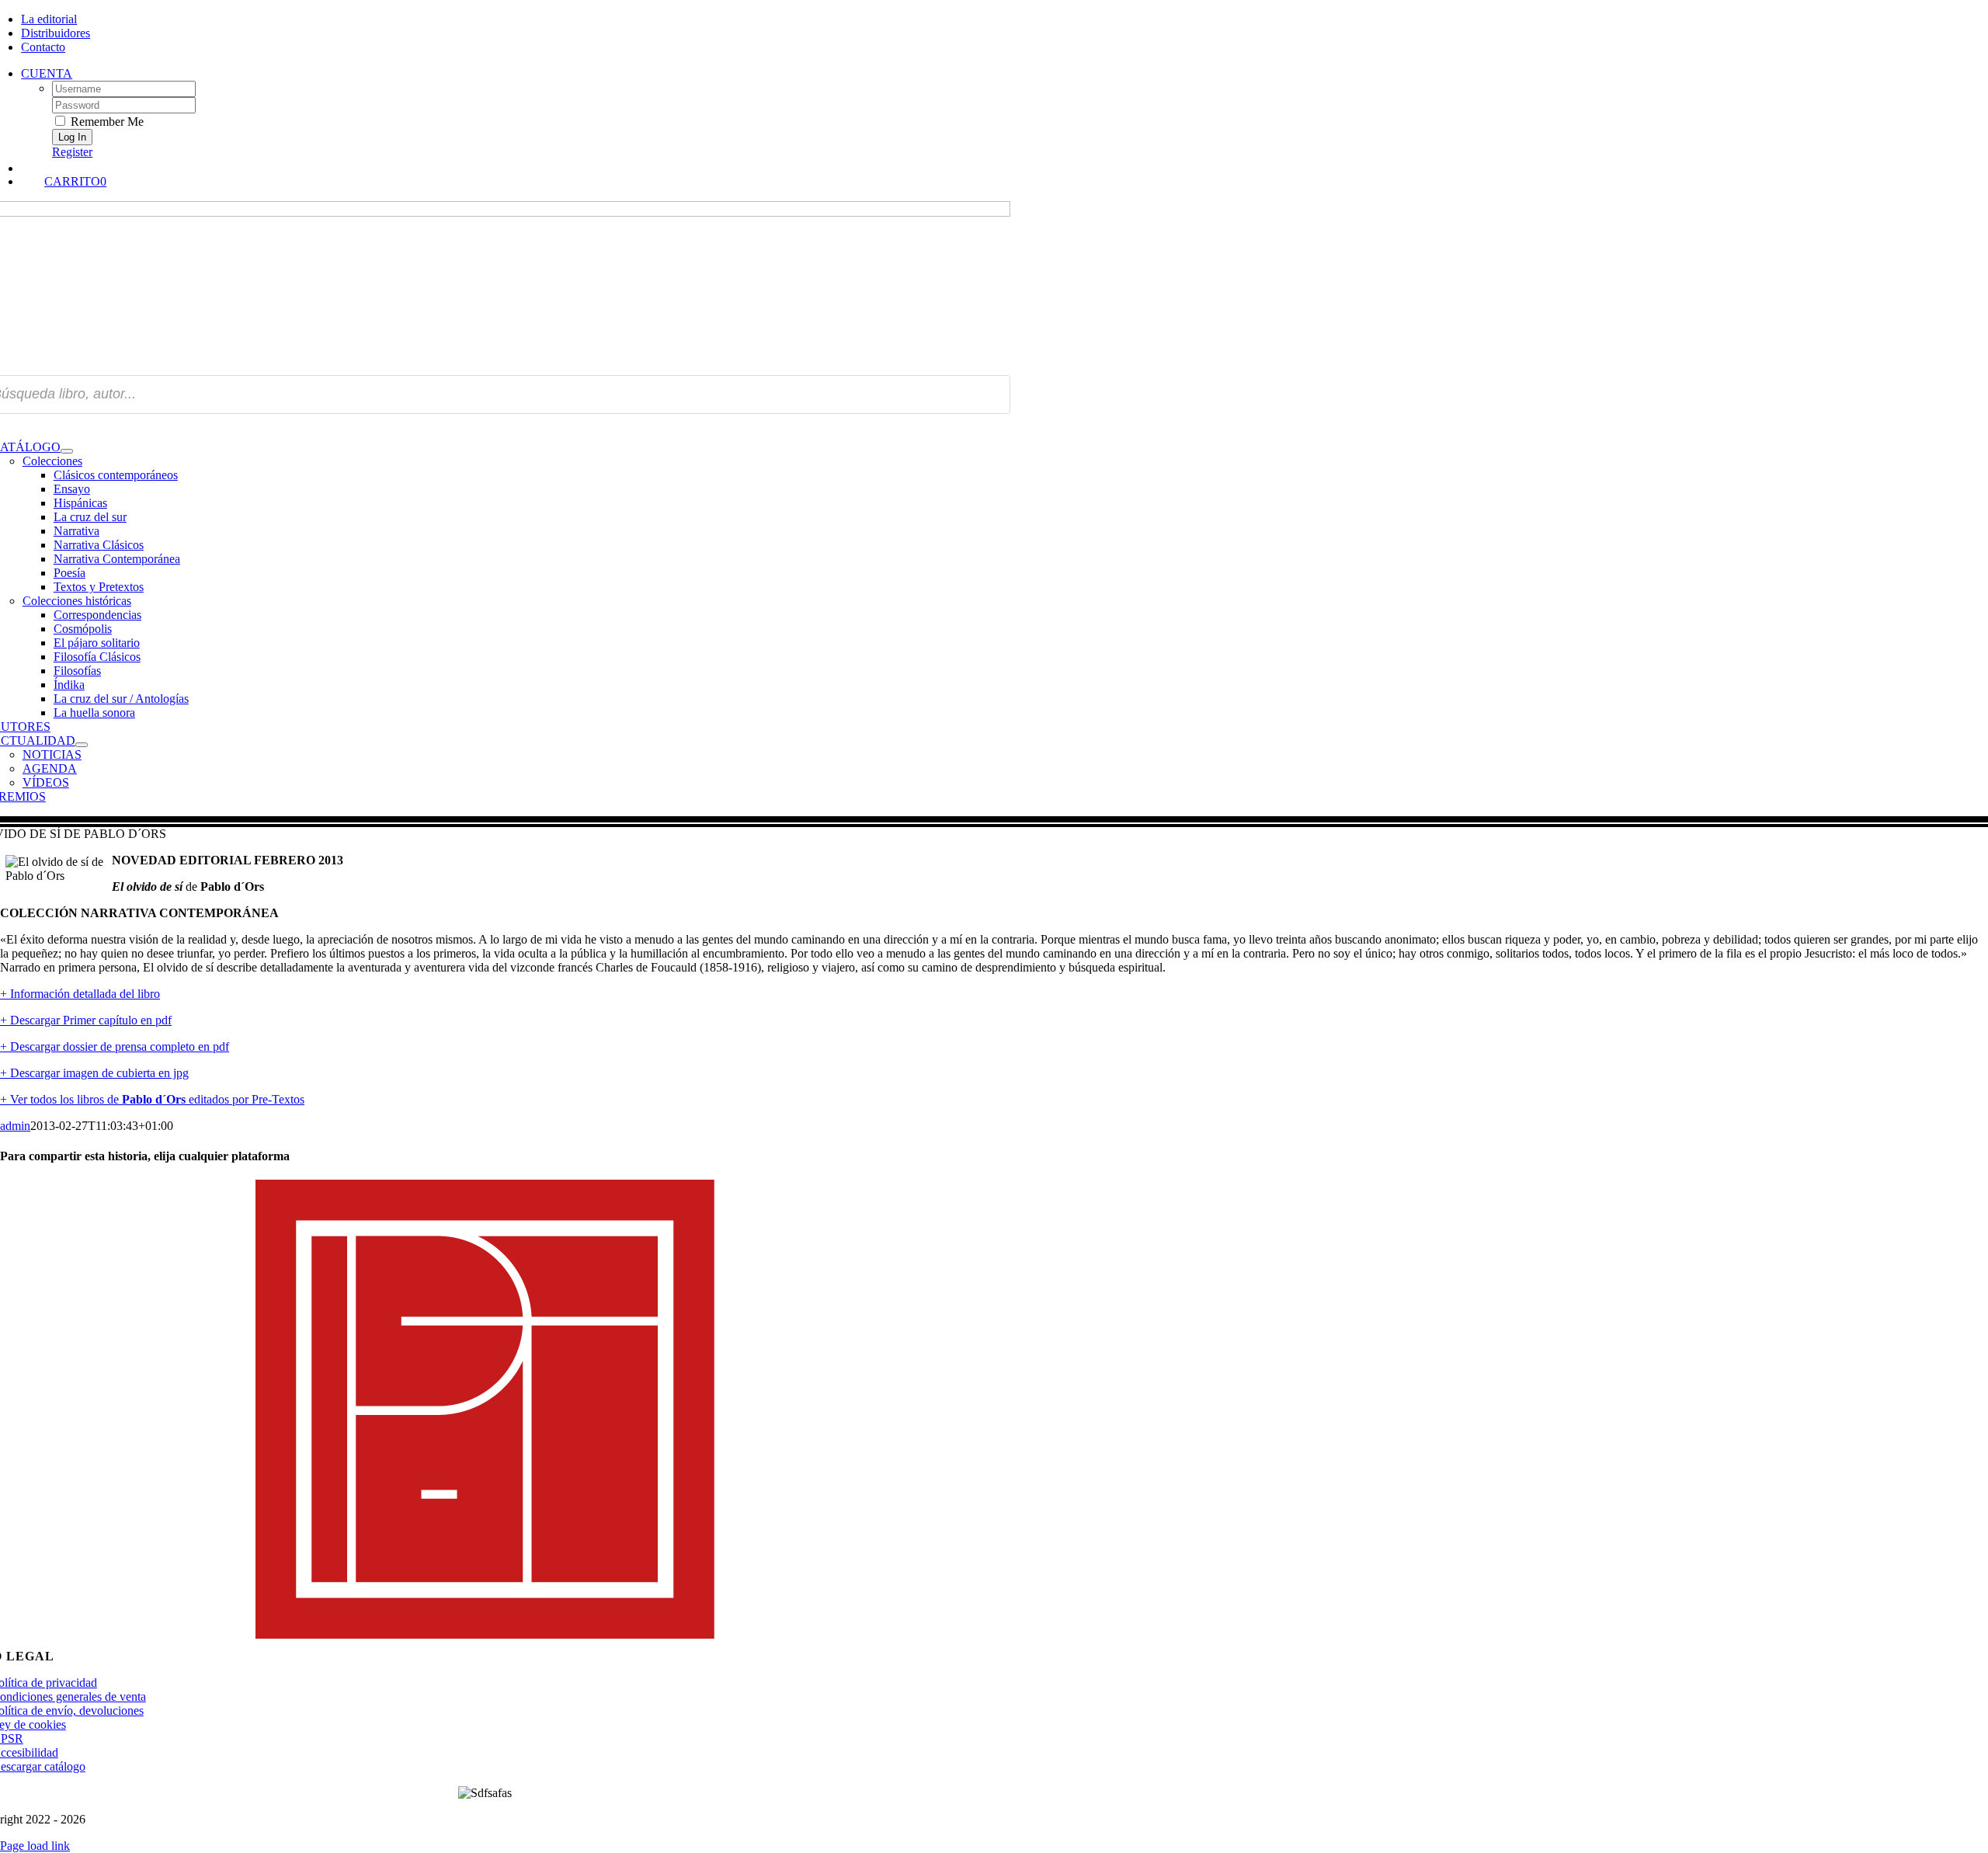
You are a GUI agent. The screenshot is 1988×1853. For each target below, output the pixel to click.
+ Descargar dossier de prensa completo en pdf (115, 1046)
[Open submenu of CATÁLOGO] (67, 451)
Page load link (35, 1846)
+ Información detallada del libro (80, 994)
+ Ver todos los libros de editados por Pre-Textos (152, 1099)
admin (15, 1126)
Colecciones (52, 461)
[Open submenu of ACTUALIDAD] (82, 745)
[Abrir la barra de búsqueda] (516, 167)
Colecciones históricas (77, 601)
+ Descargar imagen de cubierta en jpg (94, 1073)
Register (72, 152)
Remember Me (106, 122)
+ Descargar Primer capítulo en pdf (86, 1020)
